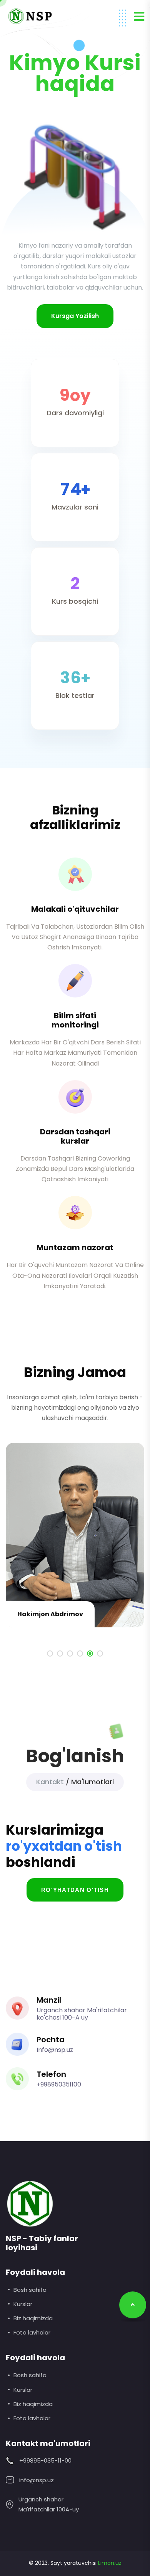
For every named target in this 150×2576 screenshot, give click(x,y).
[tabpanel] (75, 1539)
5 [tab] (90, 1654)
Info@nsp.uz (55, 2050)
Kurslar (23, 2304)
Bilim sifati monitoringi (75, 1020)
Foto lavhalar (32, 2332)
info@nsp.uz (37, 2480)
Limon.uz (110, 2563)
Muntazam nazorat (75, 1247)
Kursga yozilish (75, 316)
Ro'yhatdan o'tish (75, 1890)
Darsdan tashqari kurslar (75, 1136)
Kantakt (50, 1782)
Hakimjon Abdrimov (50, 1614)
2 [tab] (60, 1654)
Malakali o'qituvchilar (75, 909)
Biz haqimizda (33, 2318)
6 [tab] (100, 1654)
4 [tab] (80, 1654)
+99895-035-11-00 (45, 2460)
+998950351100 (59, 2084)
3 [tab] (70, 1654)
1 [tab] (50, 1654)
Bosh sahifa (30, 2290)
